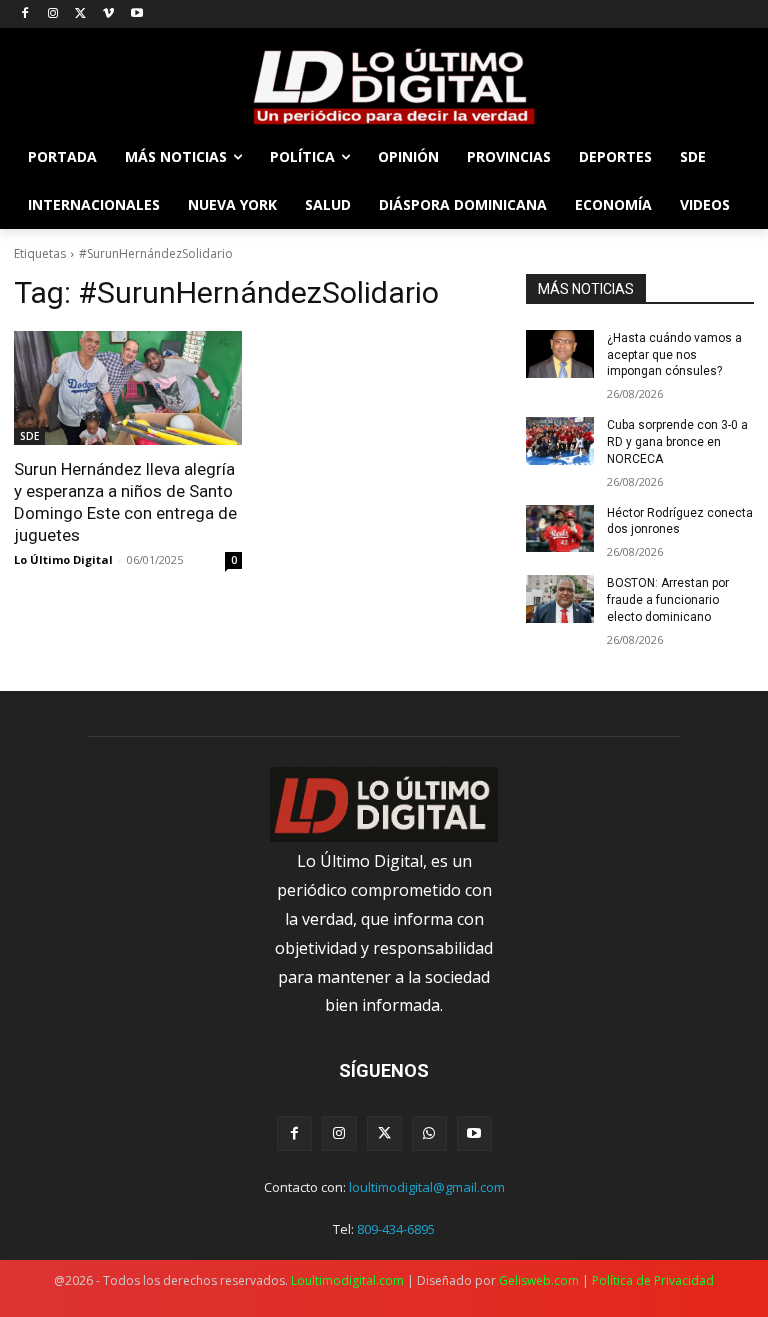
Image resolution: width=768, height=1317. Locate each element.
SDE (29, 436)
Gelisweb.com (539, 1280)
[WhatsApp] (429, 1133)
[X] (81, 14)
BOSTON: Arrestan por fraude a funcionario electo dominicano (668, 600)
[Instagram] (53, 14)
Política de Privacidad (653, 1280)
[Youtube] (136, 14)
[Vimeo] (108, 14)
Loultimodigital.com (347, 1280)
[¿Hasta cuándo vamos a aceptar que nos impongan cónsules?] (560, 354)
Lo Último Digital (63, 559)
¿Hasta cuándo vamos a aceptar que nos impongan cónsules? (674, 355)
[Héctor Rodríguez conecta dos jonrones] (560, 529)
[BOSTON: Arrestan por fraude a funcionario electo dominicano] (560, 599)
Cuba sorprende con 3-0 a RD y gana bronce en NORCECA (677, 442)
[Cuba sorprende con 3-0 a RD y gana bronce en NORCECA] (560, 441)
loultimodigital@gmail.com (427, 1187)
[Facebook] (25, 14)
